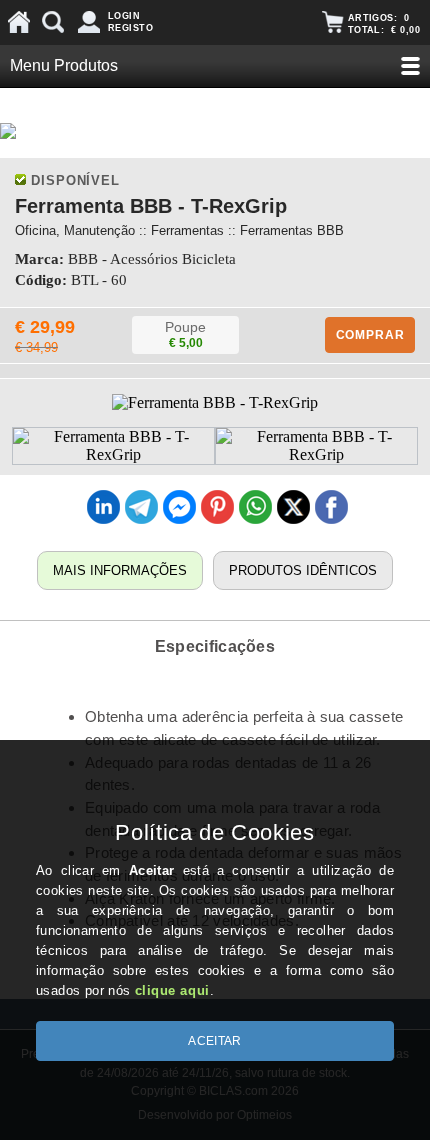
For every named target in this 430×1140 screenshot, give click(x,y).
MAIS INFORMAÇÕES (120, 570)
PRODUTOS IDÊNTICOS (303, 570)
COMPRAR (370, 335)
